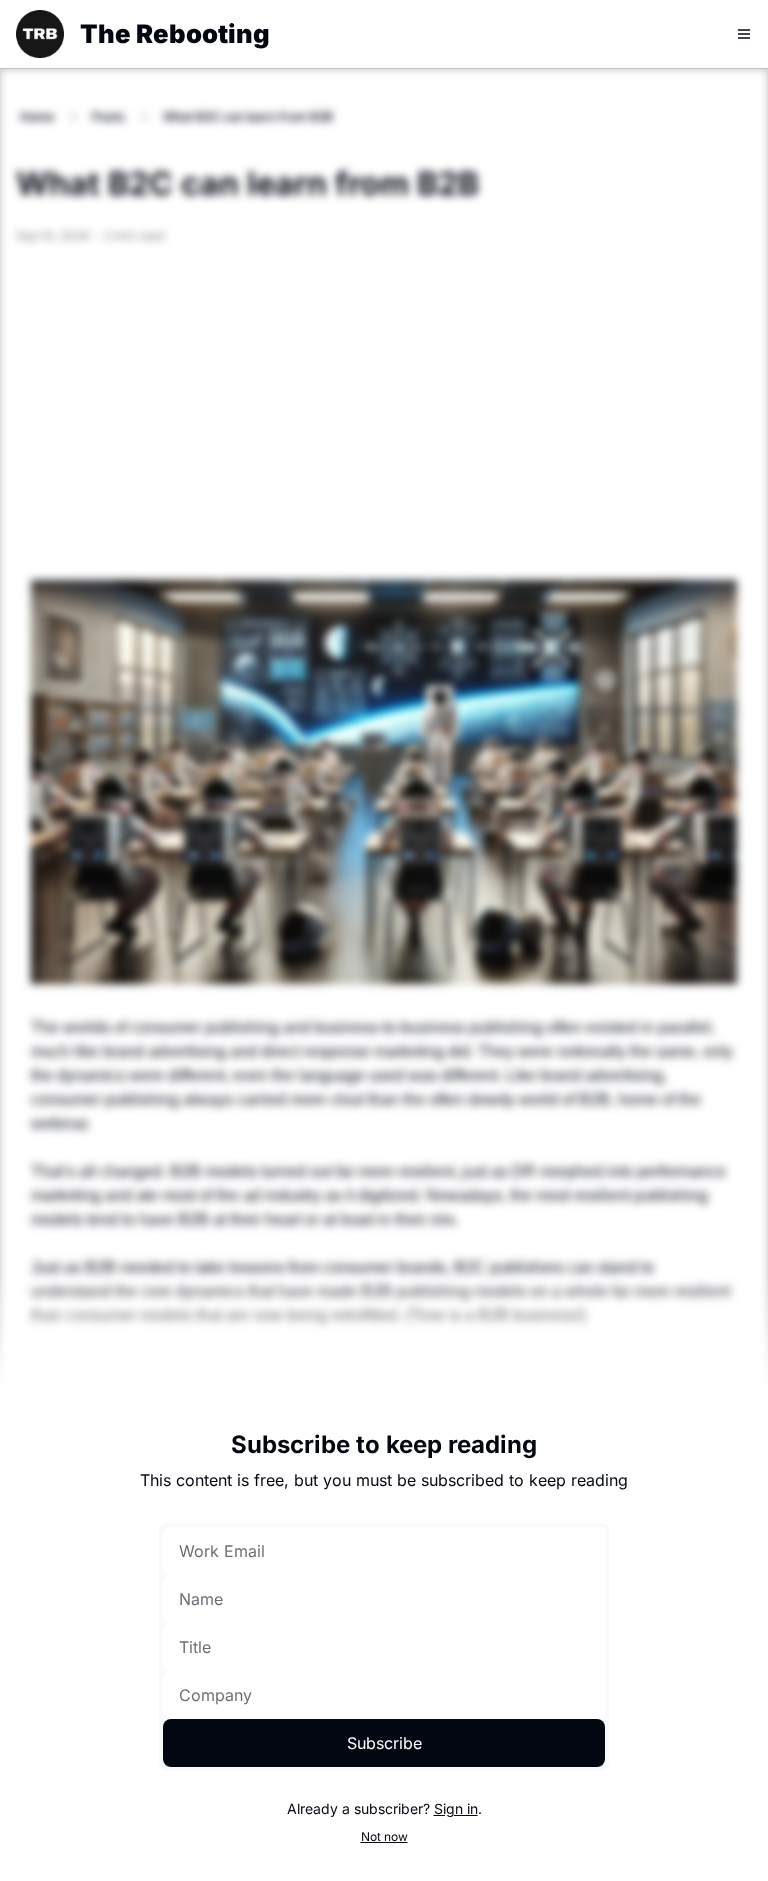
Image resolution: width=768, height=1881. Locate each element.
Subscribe (384, 1743)
